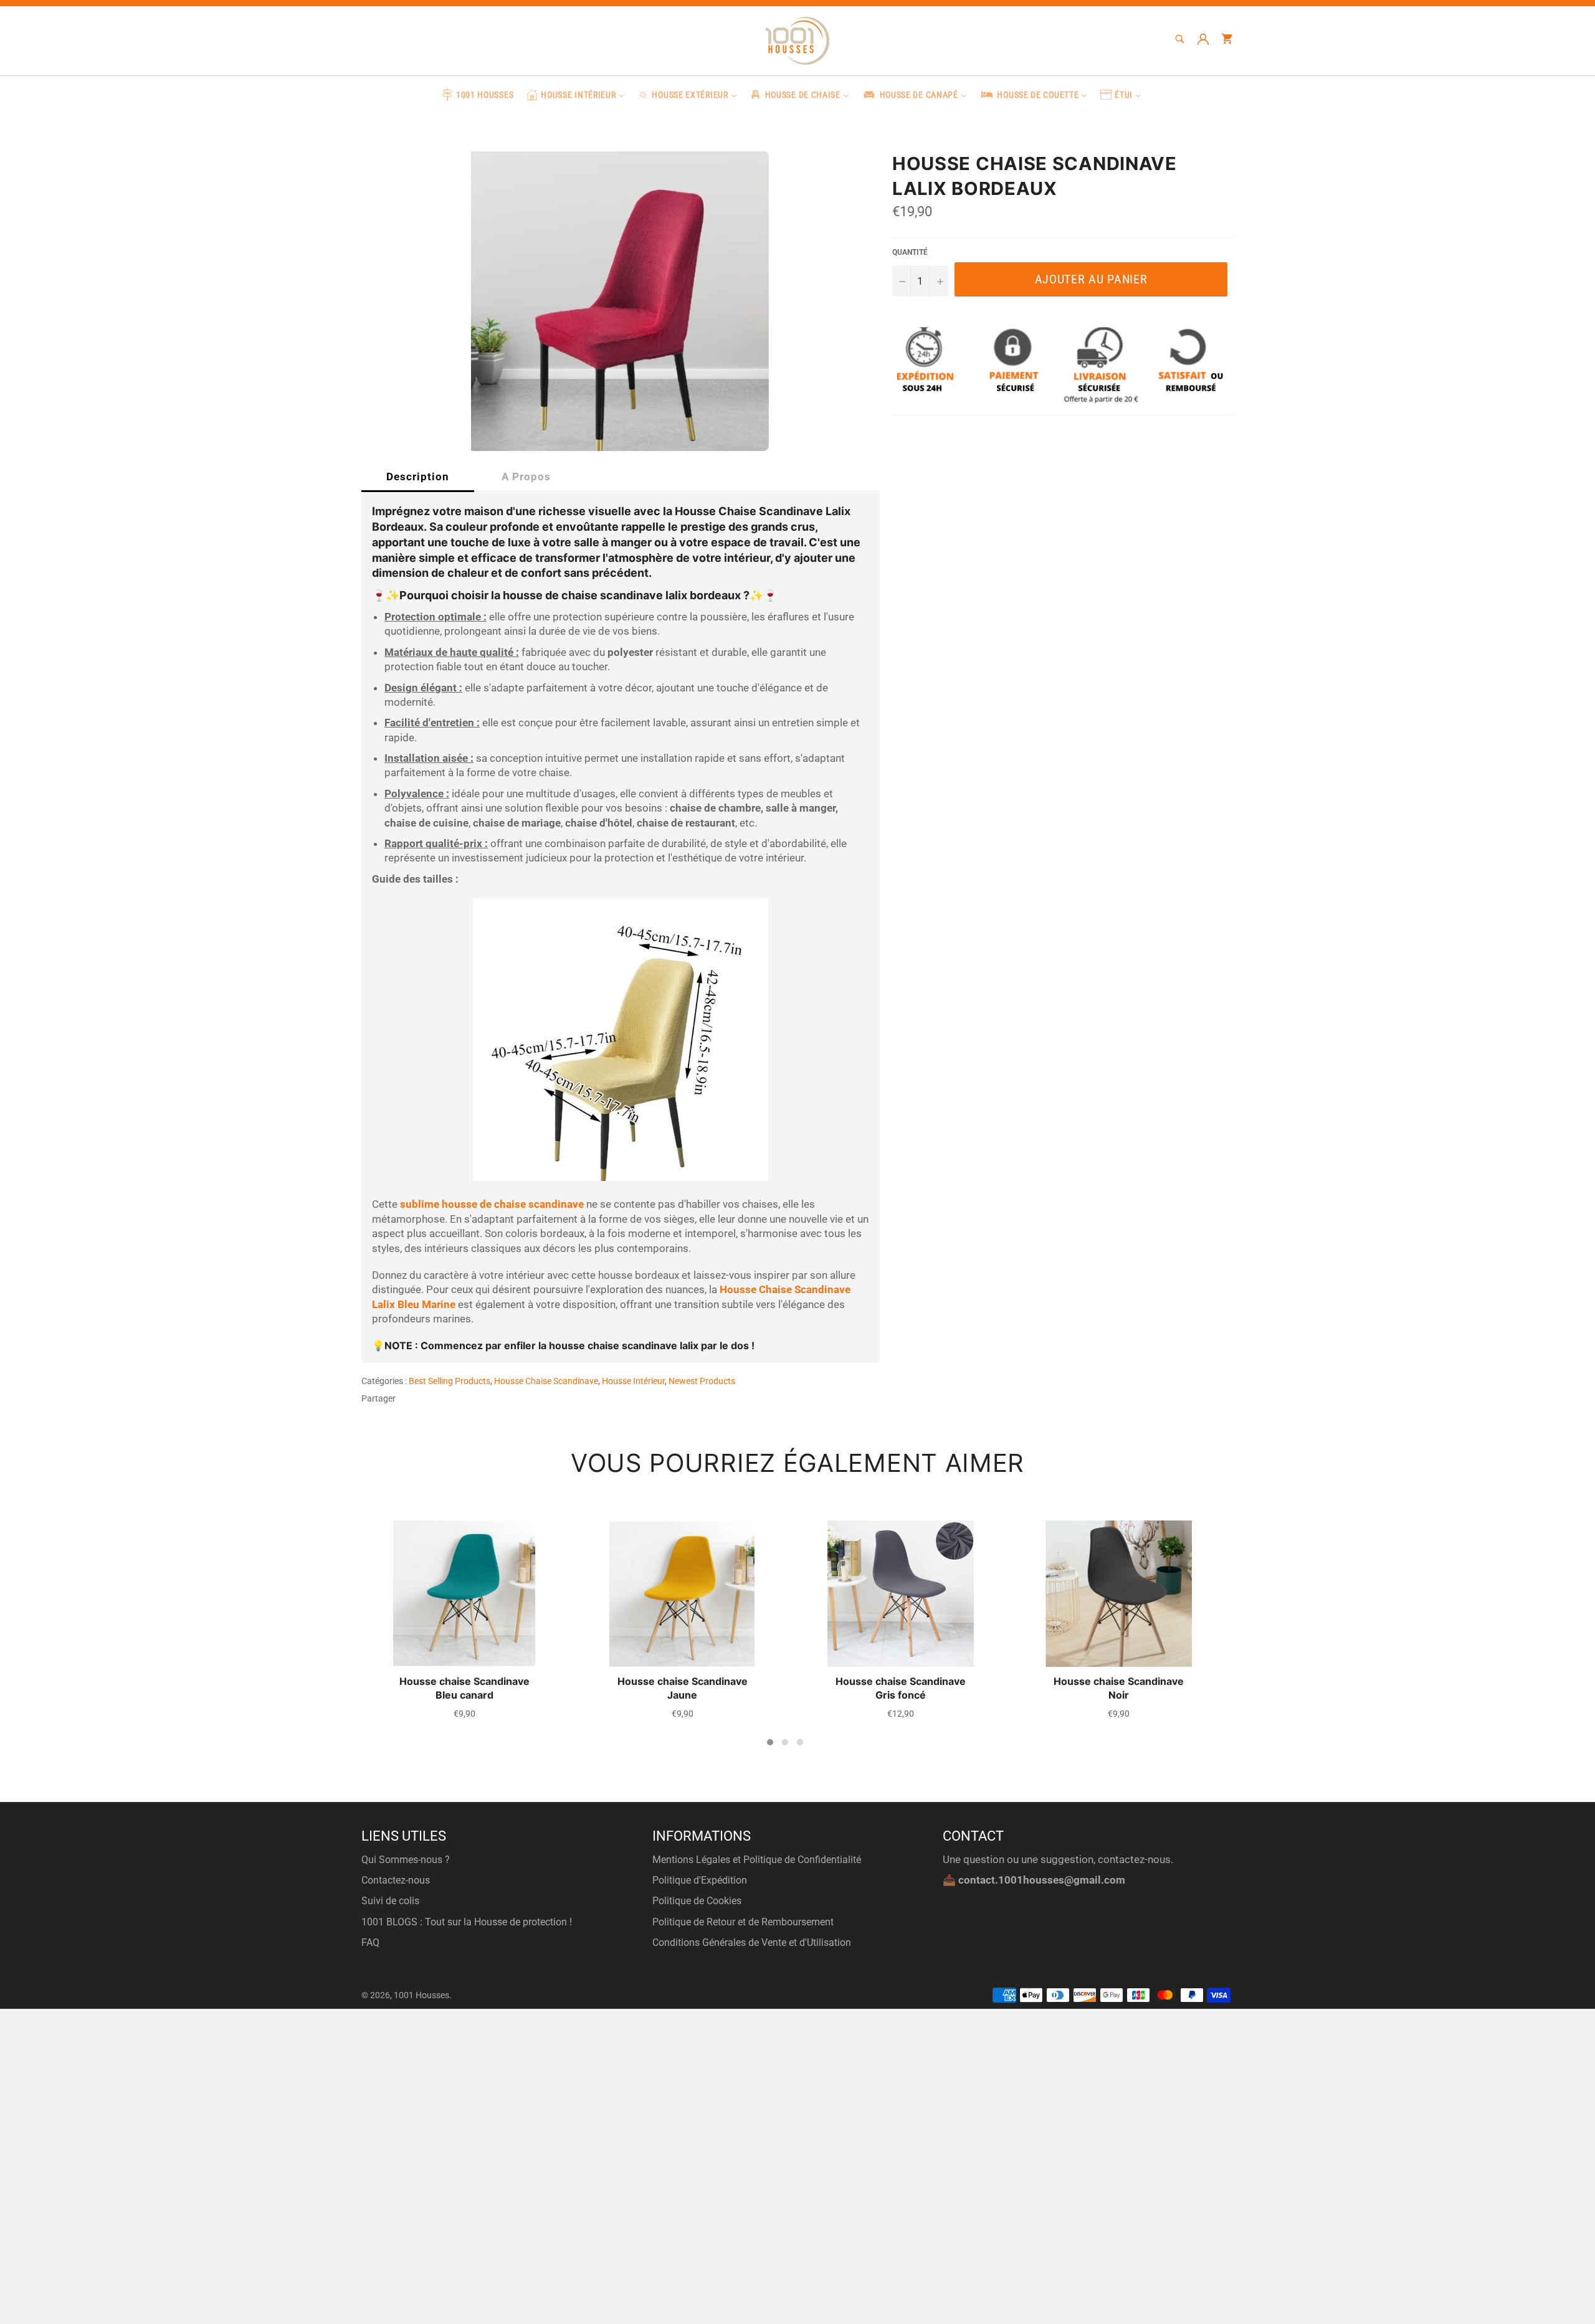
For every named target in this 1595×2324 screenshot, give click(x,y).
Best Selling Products (450, 1381)
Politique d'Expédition (700, 1880)
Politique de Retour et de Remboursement (743, 1922)
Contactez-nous (396, 1880)
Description (418, 477)
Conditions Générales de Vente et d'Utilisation (752, 1942)
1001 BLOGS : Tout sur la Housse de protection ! (467, 1922)
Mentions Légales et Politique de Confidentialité (757, 1860)
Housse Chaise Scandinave (546, 1381)
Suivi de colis (390, 1901)
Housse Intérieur (633, 1381)
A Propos (526, 477)
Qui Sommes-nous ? (406, 1860)
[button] (770, 1742)
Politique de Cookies (697, 1901)
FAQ (370, 1942)
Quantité (910, 252)
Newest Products (702, 1381)
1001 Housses (421, 1995)
